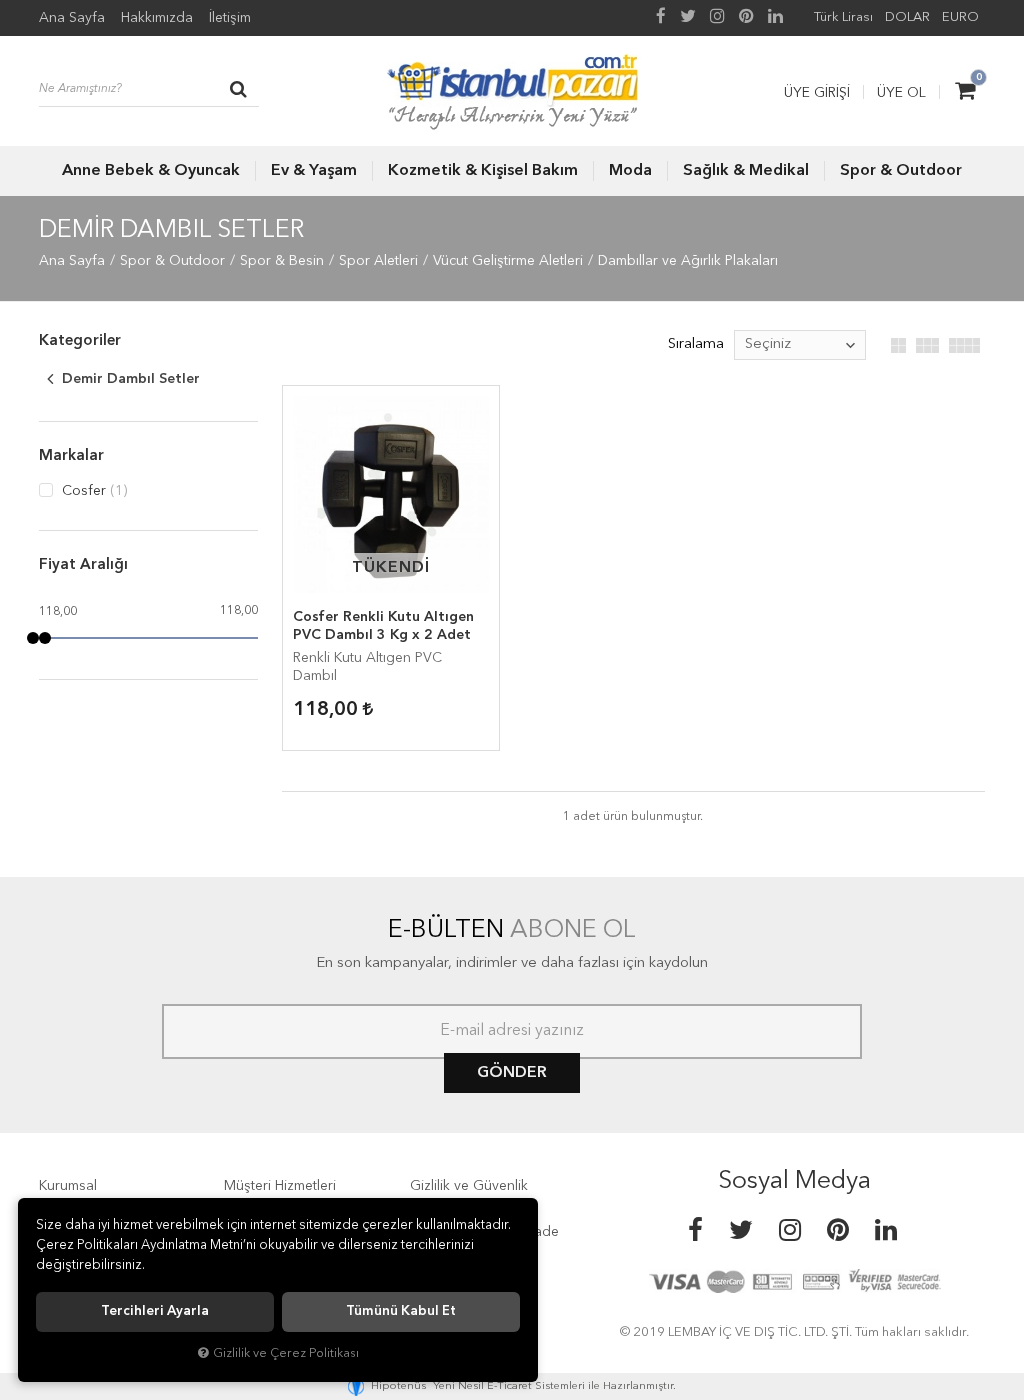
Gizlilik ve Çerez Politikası (286, 1353)
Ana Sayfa (72, 18)
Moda (630, 171)
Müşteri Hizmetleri (280, 1186)
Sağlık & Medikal (746, 171)
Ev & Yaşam (314, 171)
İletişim (230, 18)
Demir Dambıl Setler (129, 379)
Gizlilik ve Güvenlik (469, 1186)
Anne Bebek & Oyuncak (151, 171)
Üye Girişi (817, 93)
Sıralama (696, 344)
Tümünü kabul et (401, 1311)
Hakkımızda (157, 18)
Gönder (512, 1073)
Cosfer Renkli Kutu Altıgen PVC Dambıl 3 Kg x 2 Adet (383, 626)
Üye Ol (901, 93)
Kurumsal (68, 1186)
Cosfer (92, 491)
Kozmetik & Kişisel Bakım (483, 171)
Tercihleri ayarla (155, 1311)
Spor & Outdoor (901, 171)
